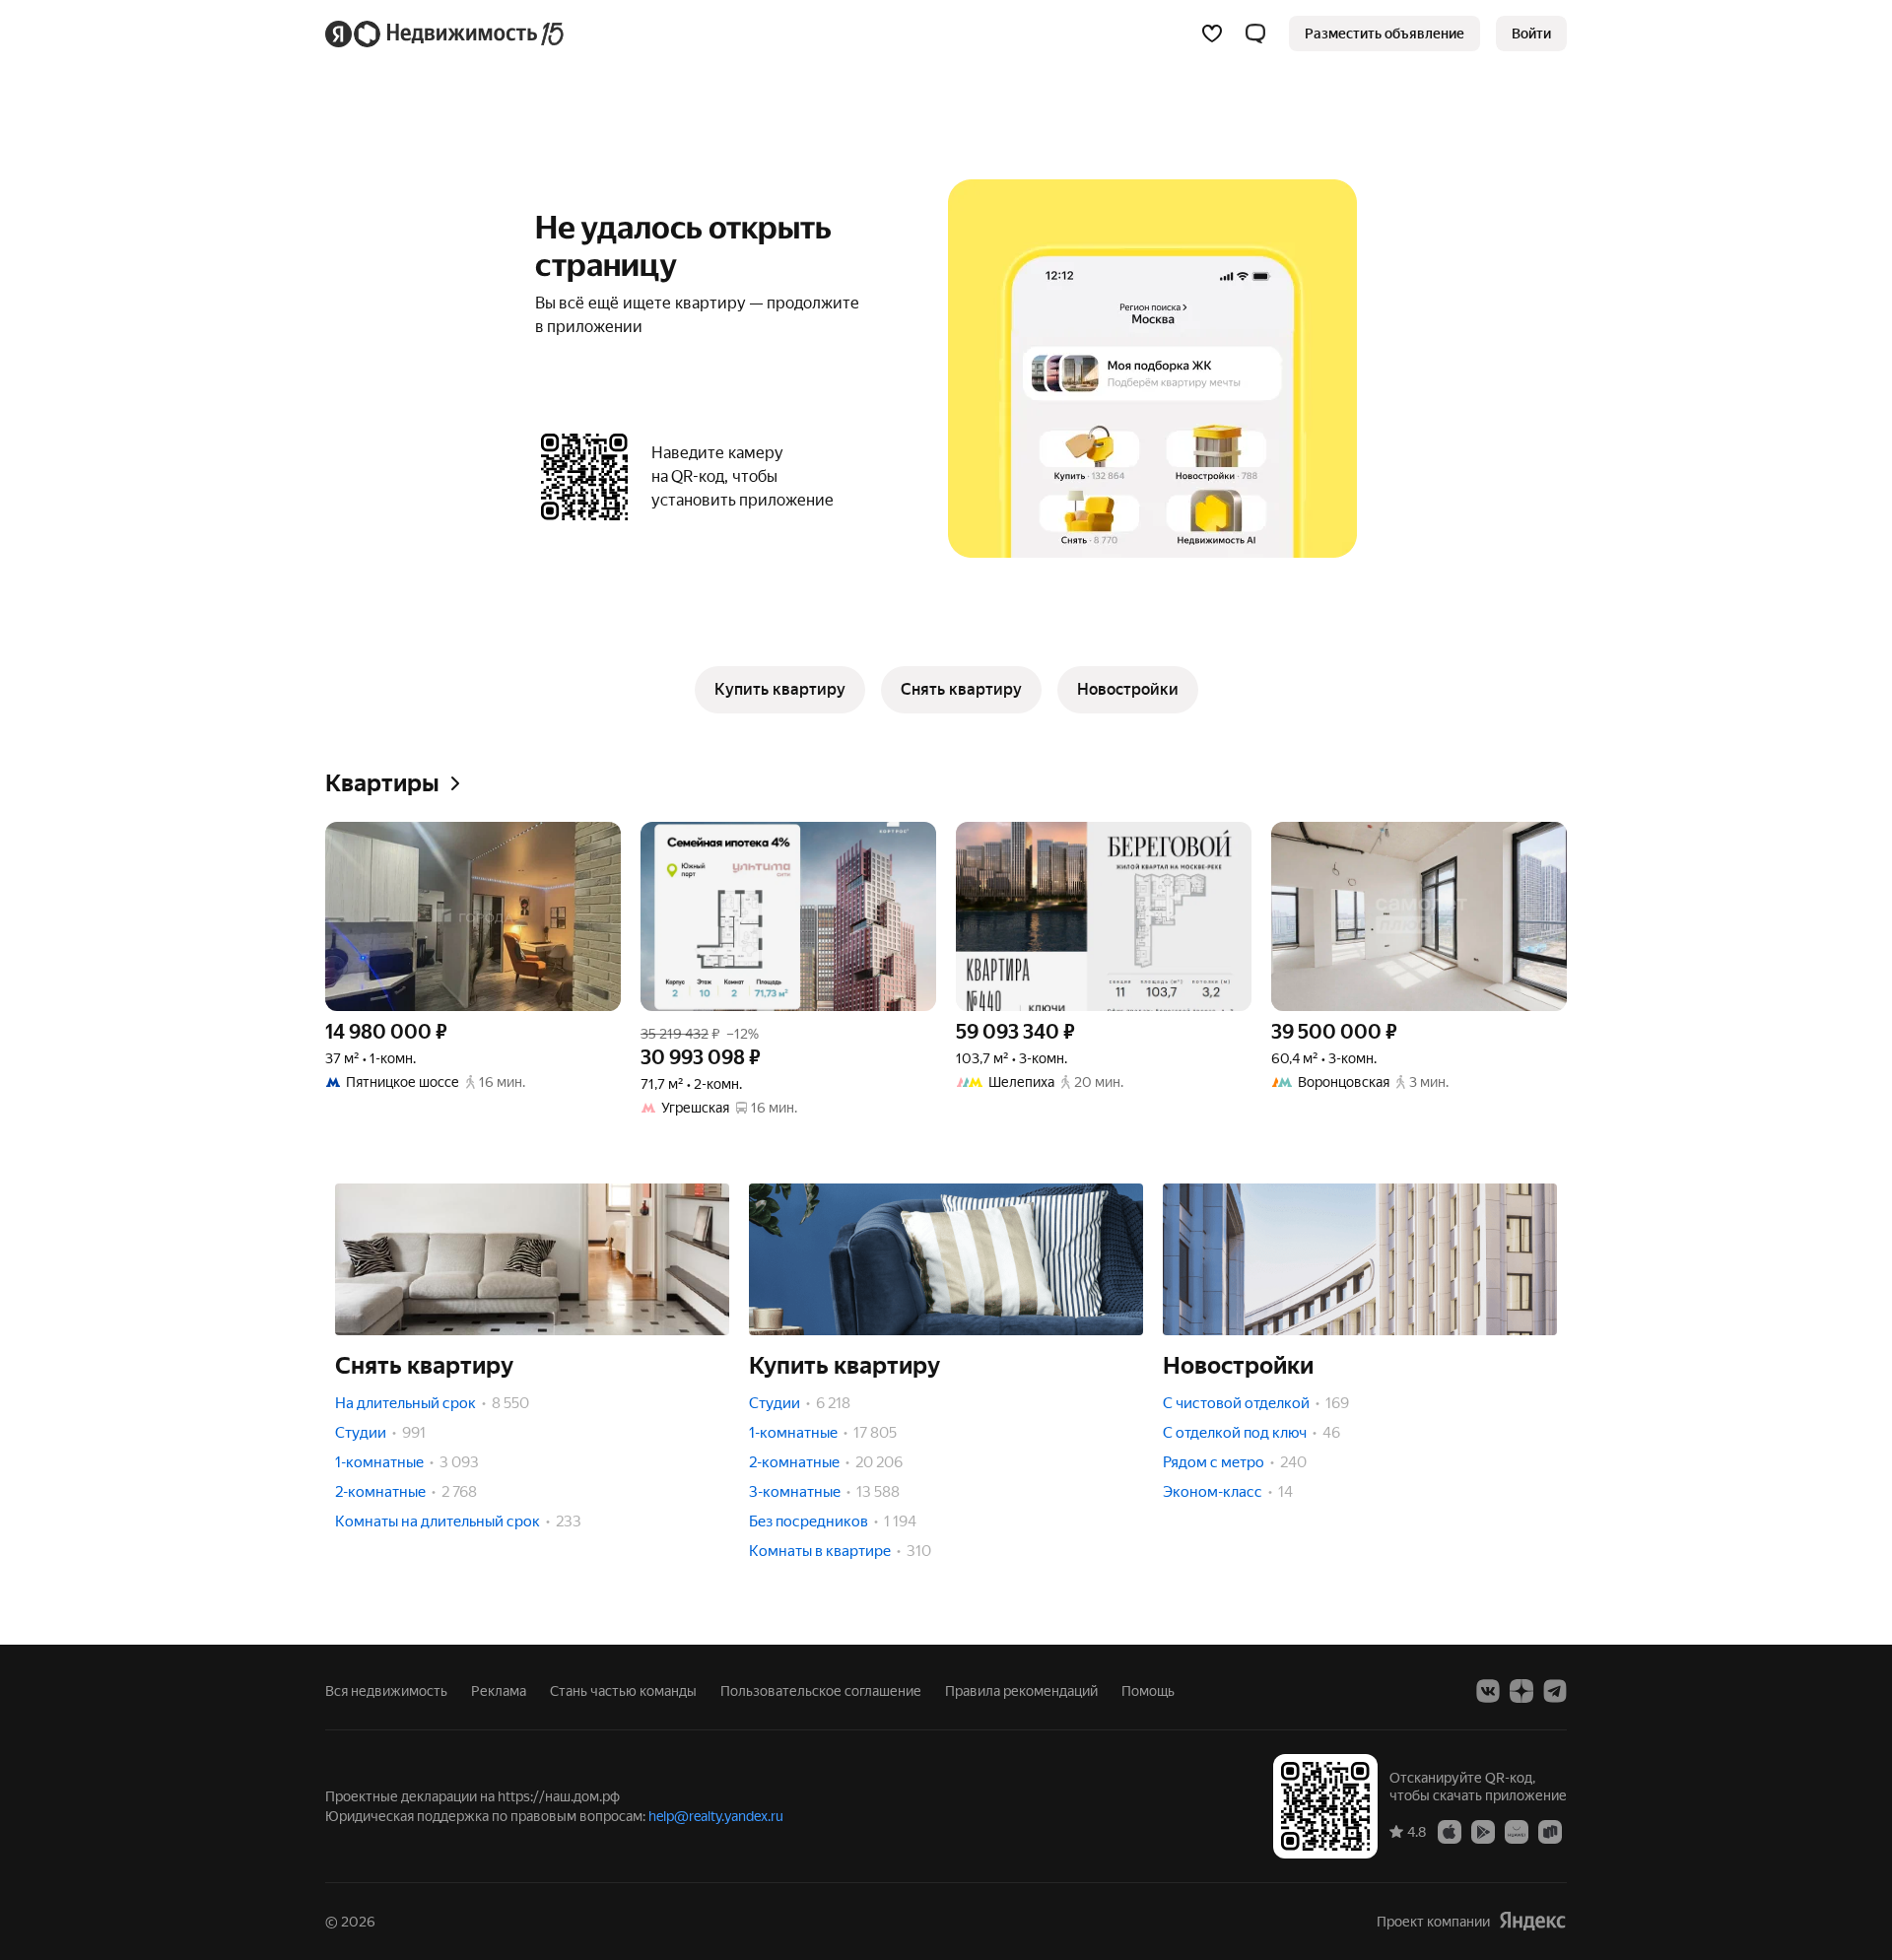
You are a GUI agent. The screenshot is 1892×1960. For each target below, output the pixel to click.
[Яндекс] (1532, 1921)
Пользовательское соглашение (821, 1691)
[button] (1255, 34)
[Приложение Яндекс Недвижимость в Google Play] (1483, 1831)
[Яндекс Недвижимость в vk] (1488, 1691)
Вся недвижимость (386, 1691)
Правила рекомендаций (1021, 1691)
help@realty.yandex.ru (716, 1816)
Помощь (1148, 1691)
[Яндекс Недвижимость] (446, 34)
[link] (1531, 34)
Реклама (499, 1691)
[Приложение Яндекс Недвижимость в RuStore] (1550, 1831)
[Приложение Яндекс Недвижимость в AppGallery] (1517, 1831)
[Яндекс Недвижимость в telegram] (1555, 1691)
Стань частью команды (623, 1691)
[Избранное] (1212, 34)
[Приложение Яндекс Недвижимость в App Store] (1450, 1831)
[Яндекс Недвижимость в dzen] (1521, 1691)
